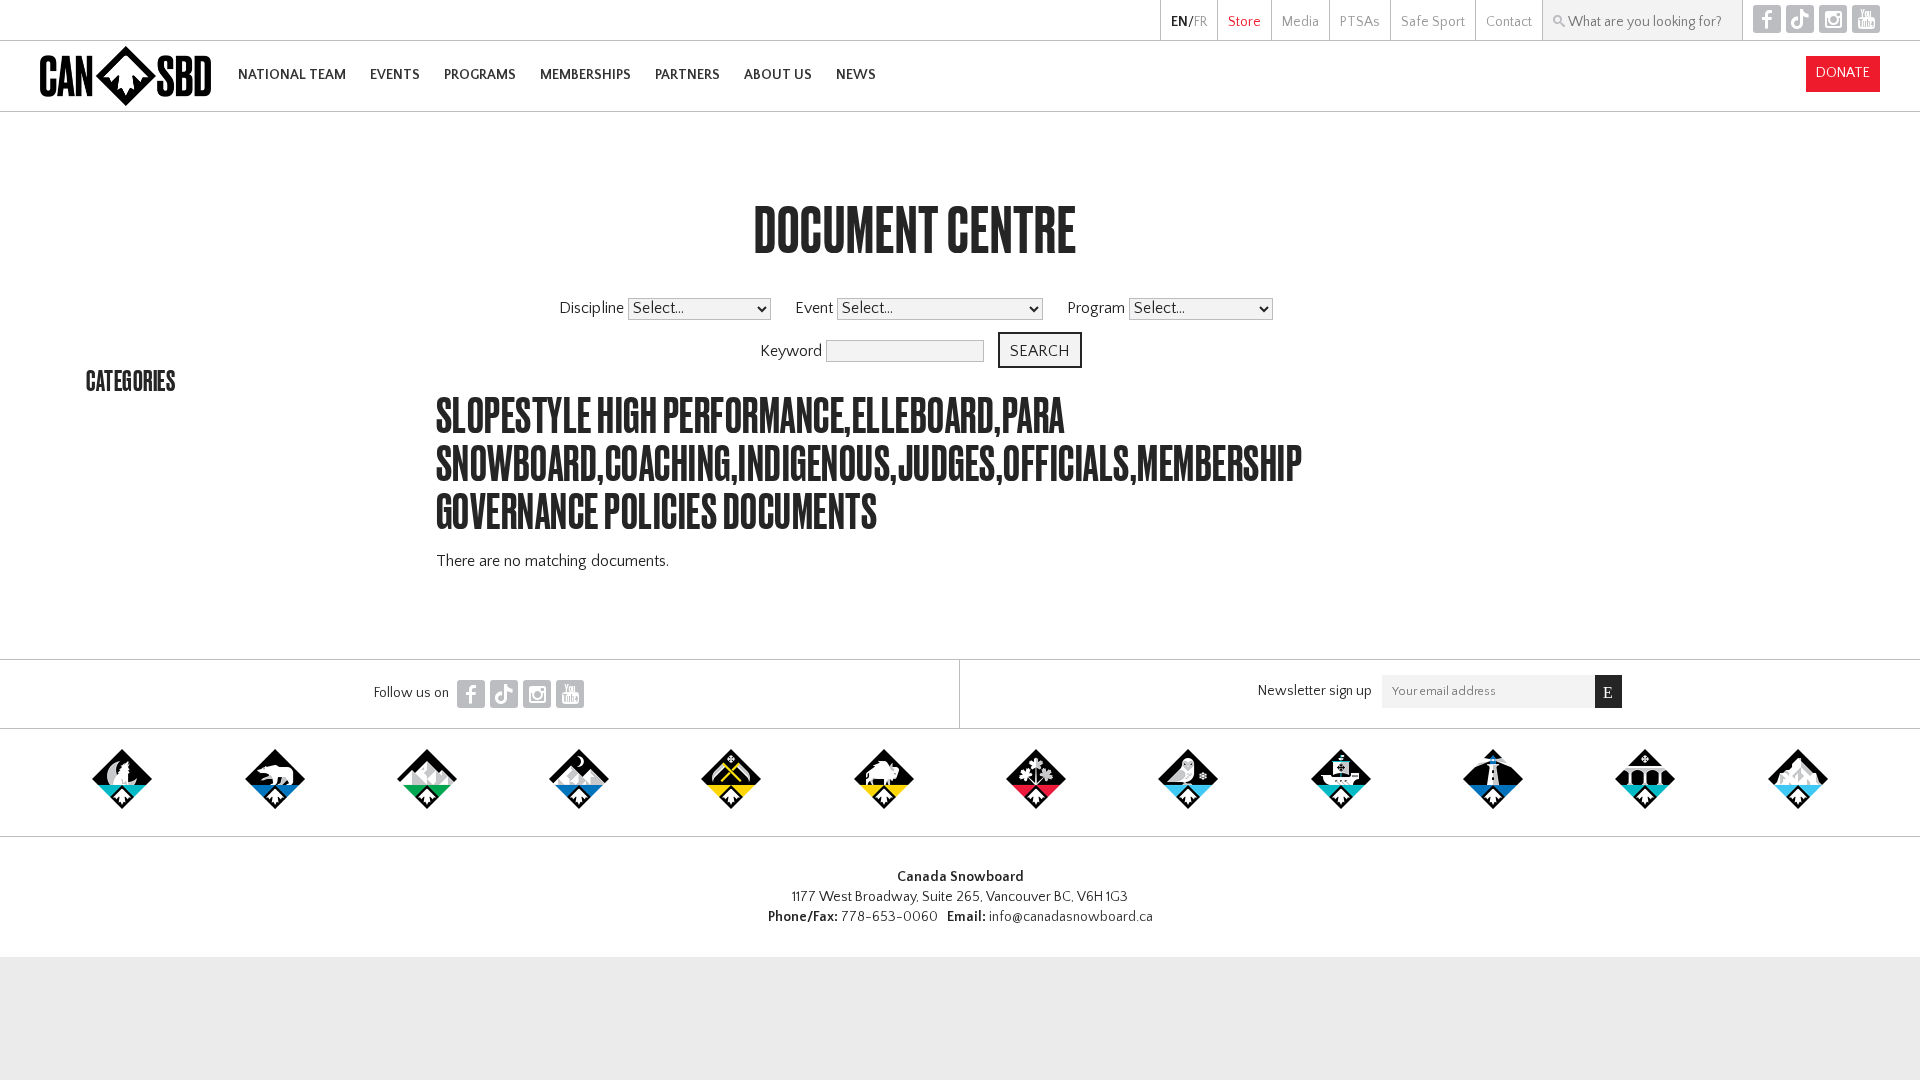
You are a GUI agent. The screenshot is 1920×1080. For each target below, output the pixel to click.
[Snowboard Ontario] (1036, 805)
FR (1200, 22)
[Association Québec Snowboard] (1188, 805)
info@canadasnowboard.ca (1071, 917)
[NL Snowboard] (1798, 805)
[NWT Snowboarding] (275, 805)
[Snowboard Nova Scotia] (1493, 805)
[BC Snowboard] (427, 805)
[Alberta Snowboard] (579, 805)
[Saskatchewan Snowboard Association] (731, 805)
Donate (1843, 73)
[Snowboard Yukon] (122, 805)
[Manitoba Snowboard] (884, 805)
